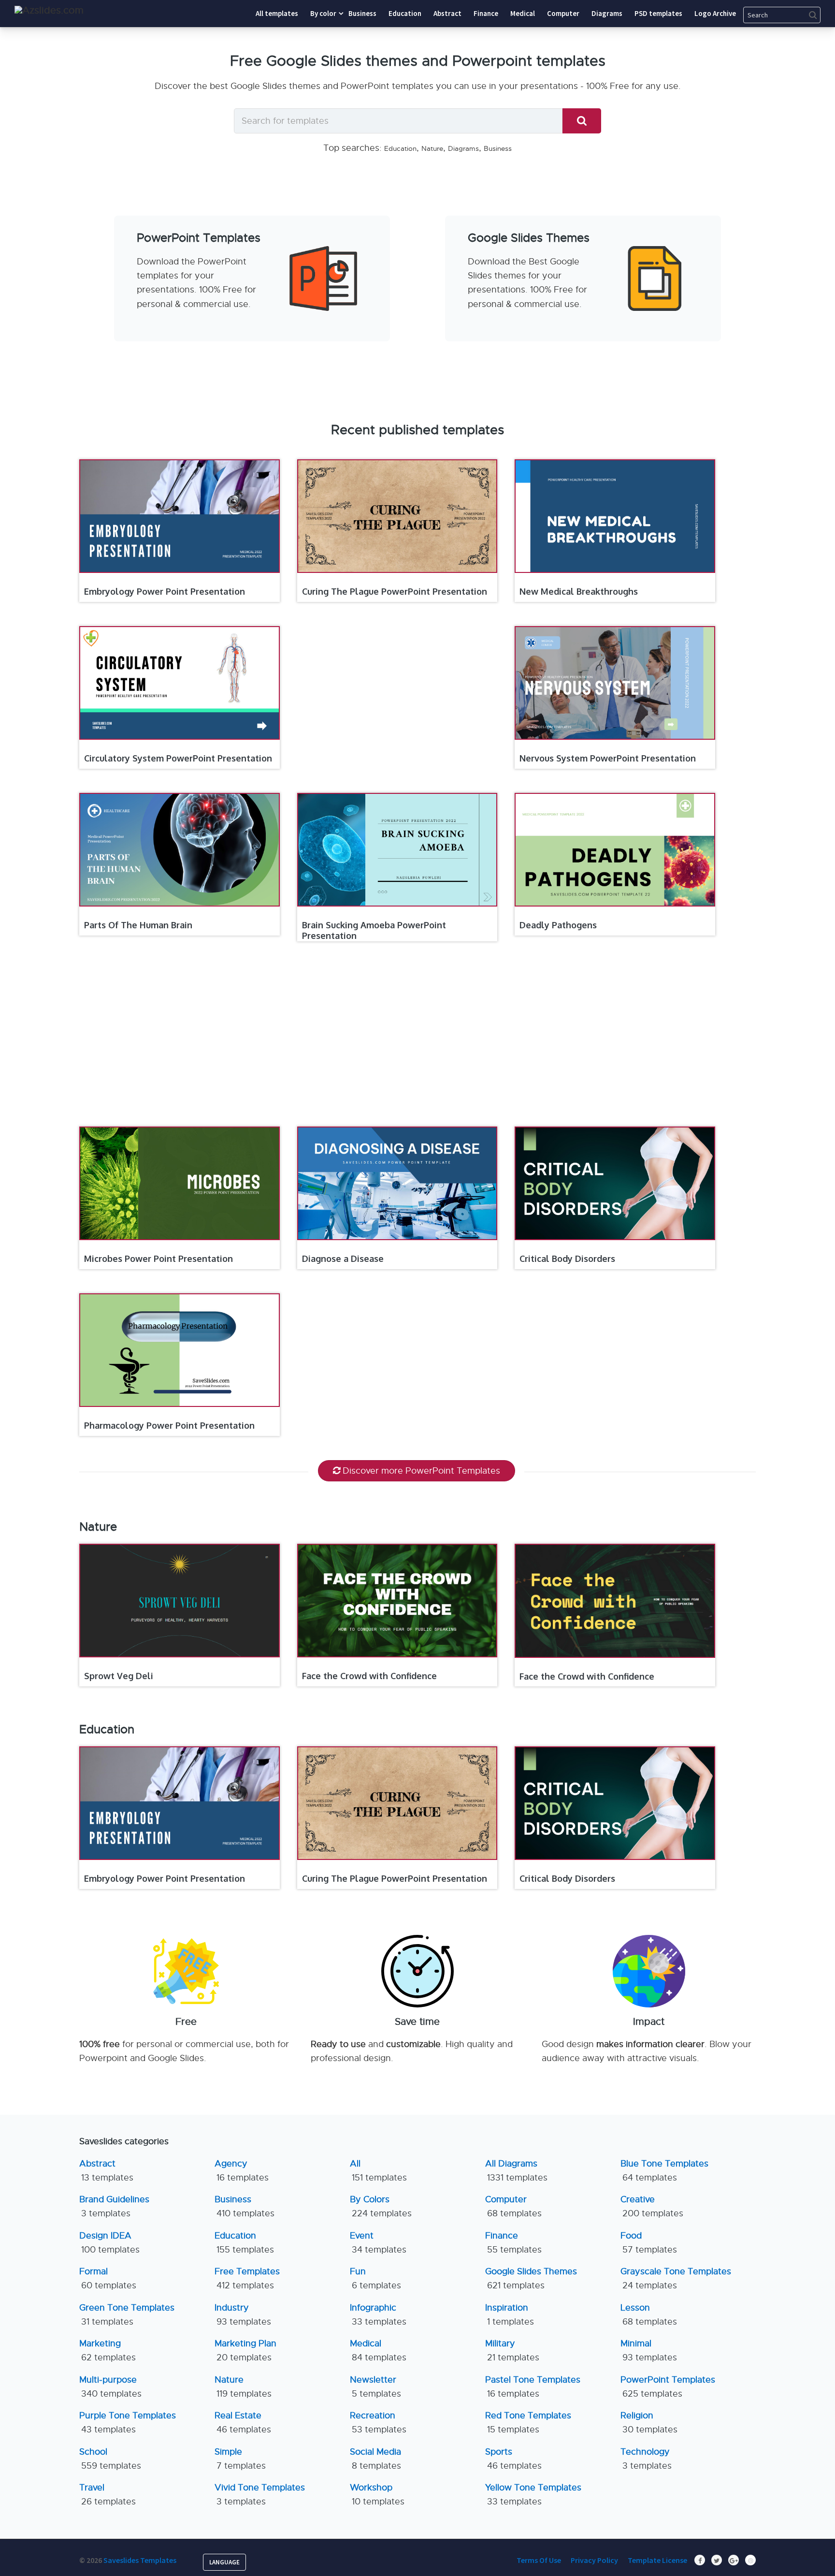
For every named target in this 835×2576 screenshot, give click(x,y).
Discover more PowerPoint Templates (421, 1471)
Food (649, 2243)
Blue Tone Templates (664, 2171)
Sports (513, 2459)
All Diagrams (516, 2171)
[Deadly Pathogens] (615, 850)
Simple (240, 2459)
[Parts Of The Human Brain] (180, 850)
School (110, 2459)
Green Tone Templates (127, 2315)
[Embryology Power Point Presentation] (180, 516)
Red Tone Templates (528, 2422)
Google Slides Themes (531, 2278)
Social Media (375, 2459)
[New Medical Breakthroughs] (615, 516)
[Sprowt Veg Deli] (180, 1600)
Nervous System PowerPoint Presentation (608, 758)
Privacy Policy (594, 2560)
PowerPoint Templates (668, 2387)
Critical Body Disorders (567, 1259)
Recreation (378, 2422)
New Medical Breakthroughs (579, 591)
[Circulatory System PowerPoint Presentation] (180, 683)
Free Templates (247, 2278)
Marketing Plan (245, 2350)
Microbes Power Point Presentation (158, 1259)
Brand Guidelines (114, 2206)
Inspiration (510, 2315)
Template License (657, 2560)
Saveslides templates (140, 2560)
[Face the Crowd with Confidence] (397, 1601)
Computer (513, 2206)
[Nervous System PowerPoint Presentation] (615, 683)
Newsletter (375, 2387)
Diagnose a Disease (343, 1259)
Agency (242, 2171)
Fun (375, 2278)
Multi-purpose (110, 2387)
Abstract (106, 2171)
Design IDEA (109, 2243)
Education (400, 148)
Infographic (378, 2315)
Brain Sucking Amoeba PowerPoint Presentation (374, 930)
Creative (652, 2206)
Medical (378, 2350)
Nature (432, 148)
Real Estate (243, 2422)
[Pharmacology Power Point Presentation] (180, 1350)
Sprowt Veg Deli (119, 1676)
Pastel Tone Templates (533, 2387)
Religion (649, 2422)
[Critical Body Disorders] (615, 1183)
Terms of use (539, 2560)
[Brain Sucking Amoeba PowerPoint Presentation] (397, 850)
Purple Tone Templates (128, 2422)
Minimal (649, 2350)
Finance (513, 2243)
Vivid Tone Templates (260, 2495)
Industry (243, 2315)
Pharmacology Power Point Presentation (169, 1425)
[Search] (582, 121)
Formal (108, 2278)
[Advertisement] (417, 371)
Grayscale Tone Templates (676, 2278)
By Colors (381, 2206)
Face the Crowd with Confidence (369, 1676)
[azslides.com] (49, 10)
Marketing (108, 2350)
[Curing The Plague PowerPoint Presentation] (397, 516)
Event (378, 2243)
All (378, 2171)
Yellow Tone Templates (533, 2495)
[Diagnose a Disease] (397, 1183)
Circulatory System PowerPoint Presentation (178, 758)
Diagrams (463, 148)
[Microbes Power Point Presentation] (180, 1183)
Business (498, 148)
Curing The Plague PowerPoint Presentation (395, 591)
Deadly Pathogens (558, 925)
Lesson (649, 2315)
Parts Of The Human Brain (138, 925)
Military (512, 2350)
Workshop (377, 2495)
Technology (646, 2459)
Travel (108, 2495)
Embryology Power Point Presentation (165, 591)
